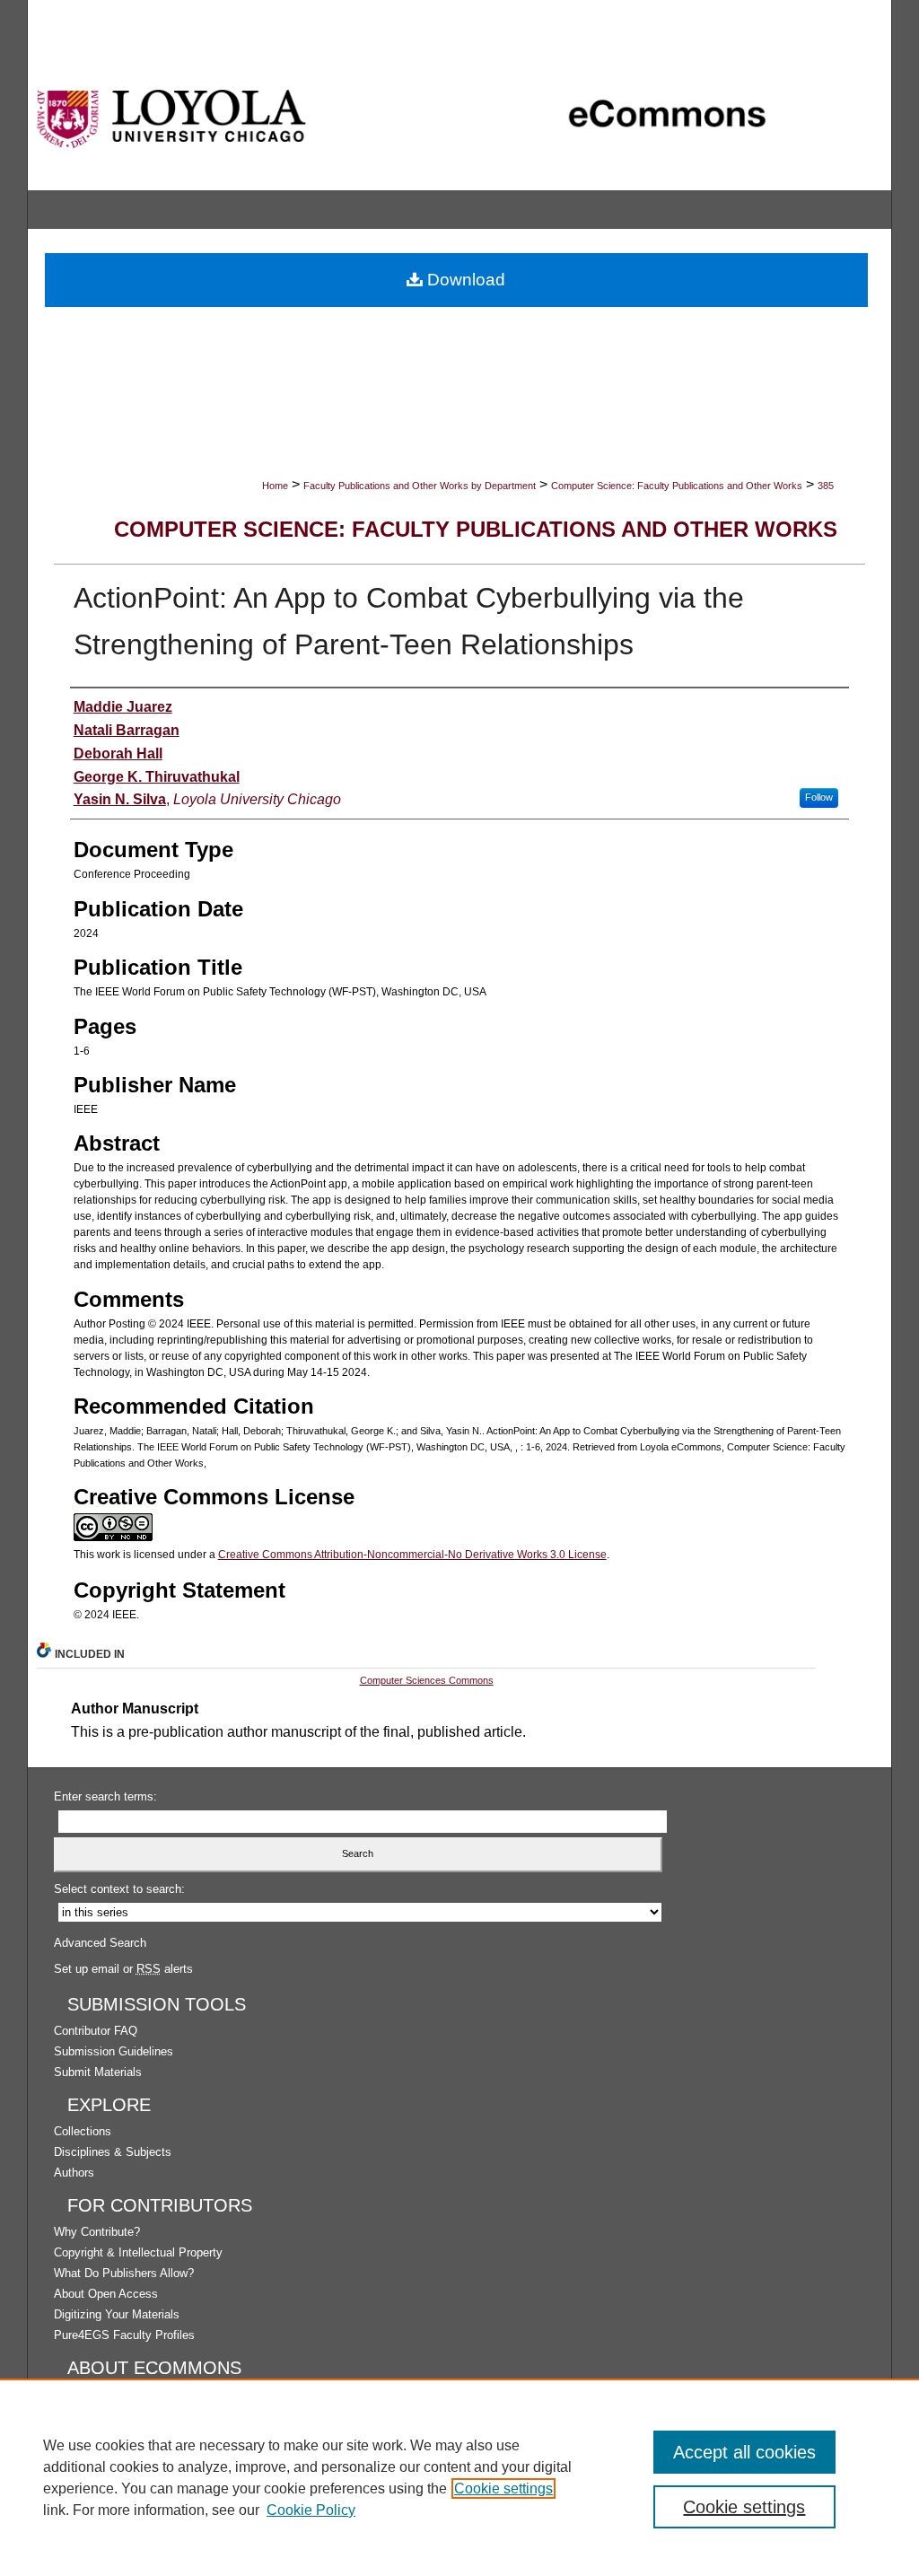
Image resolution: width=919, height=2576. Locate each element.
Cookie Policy (311, 2510)
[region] (459, 2477)
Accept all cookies (744, 2452)
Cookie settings (503, 2488)
